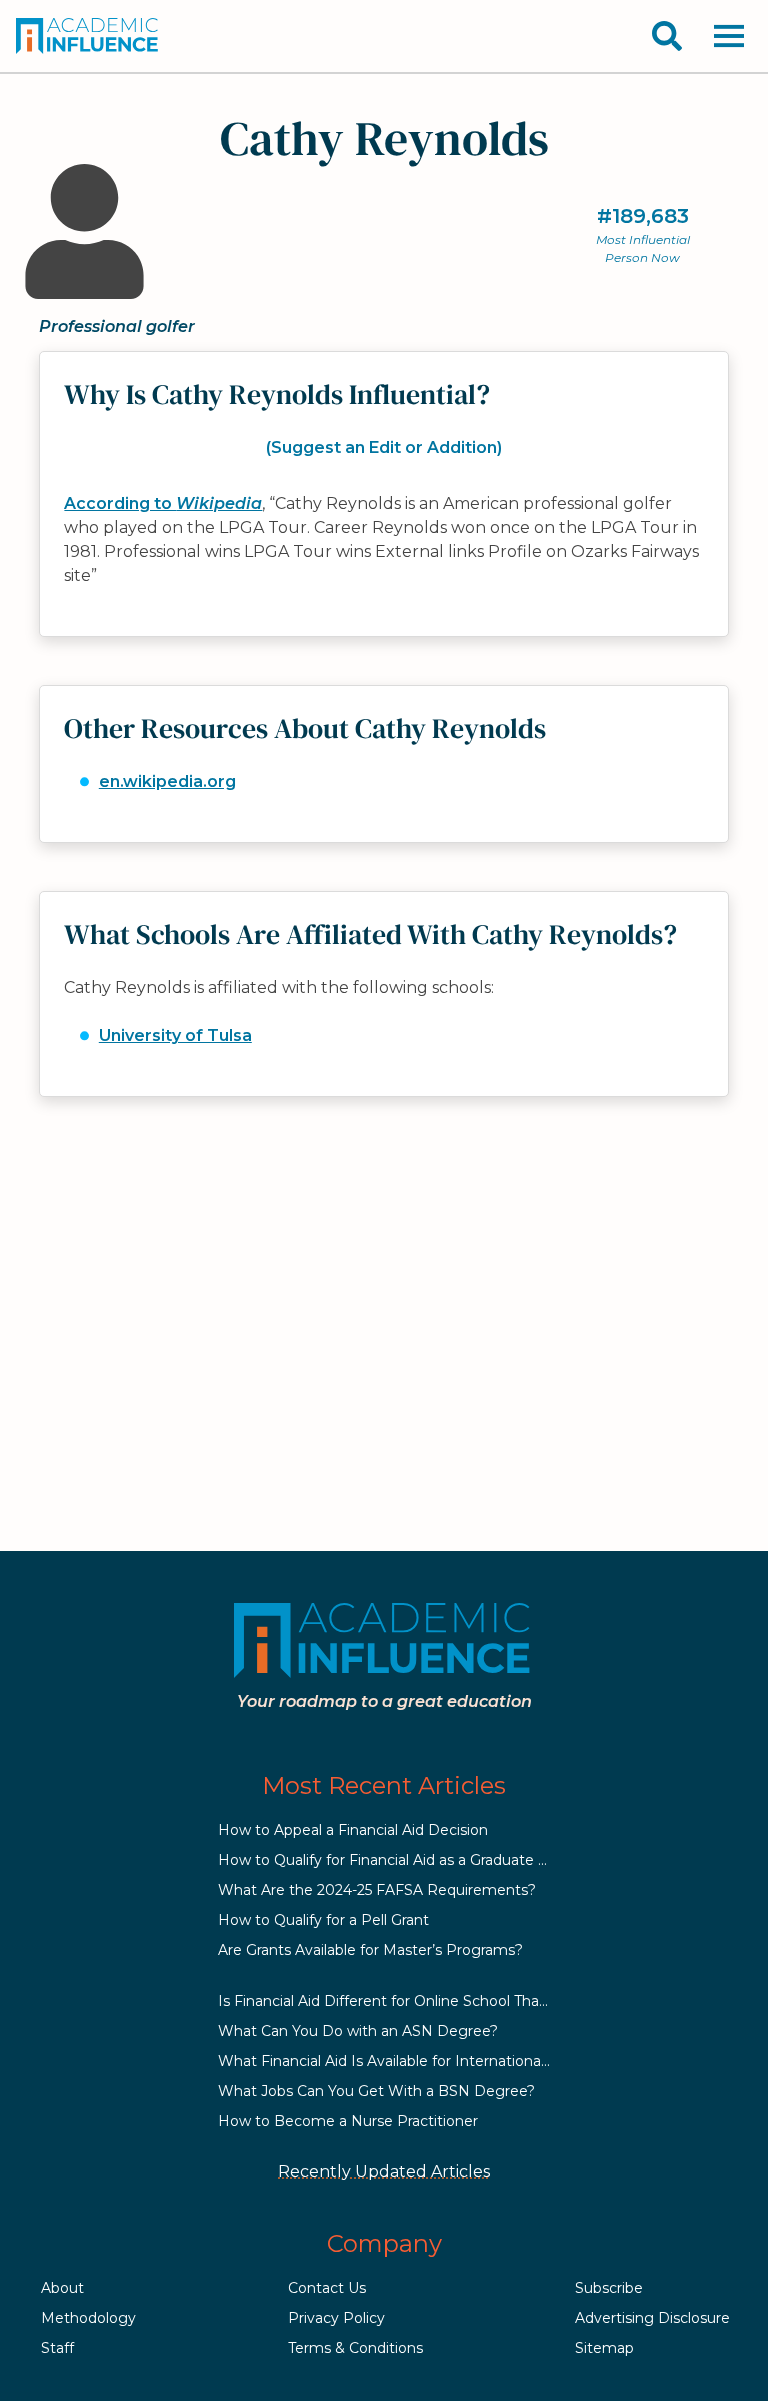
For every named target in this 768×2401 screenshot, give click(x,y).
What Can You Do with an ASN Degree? (358, 2031)
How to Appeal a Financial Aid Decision (353, 1830)
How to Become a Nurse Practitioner (348, 2121)
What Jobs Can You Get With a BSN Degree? (376, 2091)
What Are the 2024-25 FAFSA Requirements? (377, 1890)
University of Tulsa (175, 1035)
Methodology (88, 2318)
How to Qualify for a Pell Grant (323, 1920)
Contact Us (327, 2288)
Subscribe (609, 2288)
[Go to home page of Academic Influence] (88, 36)
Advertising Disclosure (652, 2318)
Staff (57, 2348)
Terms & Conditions (355, 2348)
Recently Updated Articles (384, 2171)
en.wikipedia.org (167, 781)
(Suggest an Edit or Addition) (384, 447)
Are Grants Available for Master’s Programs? (370, 1950)
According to (163, 503)
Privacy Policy (336, 2318)
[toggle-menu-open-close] (729, 36)
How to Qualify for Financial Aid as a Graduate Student (406, 1860)
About (62, 2288)
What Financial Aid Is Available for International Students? (419, 2061)
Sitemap (604, 2348)
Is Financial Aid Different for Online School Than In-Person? (423, 2001)
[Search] (667, 36)
